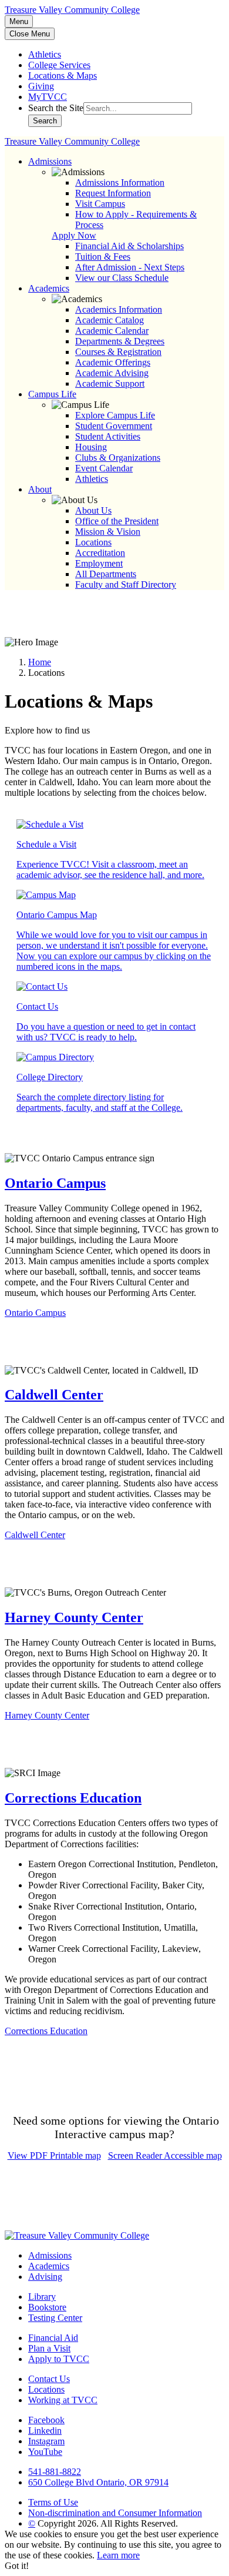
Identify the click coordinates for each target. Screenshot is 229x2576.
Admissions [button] (50, 161)
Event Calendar (104, 468)
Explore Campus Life (115, 415)
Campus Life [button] (52, 394)
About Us (93, 510)
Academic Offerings (113, 362)
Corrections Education (73, 1798)
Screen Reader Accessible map (165, 2155)
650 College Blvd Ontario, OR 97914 (98, 2482)
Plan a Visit (49, 2348)
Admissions (50, 2255)
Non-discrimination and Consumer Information (115, 2513)
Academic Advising (112, 373)
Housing (91, 447)
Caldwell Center (54, 1395)
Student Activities (108, 436)
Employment (99, 563)
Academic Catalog (110, 320)
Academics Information (119, 309)
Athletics (45, 54)
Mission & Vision (108, 532)
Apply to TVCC (59, 2359)
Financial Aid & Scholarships (129, 246)
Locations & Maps (63, 76)
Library (42, 2297)
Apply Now (74, 235)
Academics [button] (49, 288)
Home (40, 662)
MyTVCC (48, 97)
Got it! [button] (17, 2566)
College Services (59, 65)
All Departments (106, 574)
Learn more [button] (118, 2555)
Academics (49, 2266)
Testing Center (55, 2318)
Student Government (114, 426)
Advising (45, 2277)
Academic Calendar (112, 331)
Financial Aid (53, 2338)
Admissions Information (120, 182)
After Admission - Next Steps (130, 267)
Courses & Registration (118, 352)
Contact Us (49, 2379)
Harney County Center (74, 1617)
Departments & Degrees (120, 341)
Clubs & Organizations (118, 458)
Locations (93, 542)
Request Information (113, 193)
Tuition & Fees (103, 257)
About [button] (40, 489)
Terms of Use (53, 2502)
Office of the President (117, 521)
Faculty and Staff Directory (126, 584)
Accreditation (100, 553)
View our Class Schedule (122, 278)
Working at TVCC (63, 2400)
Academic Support (110, 383)
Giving (41, 86)
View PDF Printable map (54, 2155)
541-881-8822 (55, 2472)
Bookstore (47, 2307)
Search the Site (56, 108)
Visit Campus (100, 204)
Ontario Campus (55, 1183)
